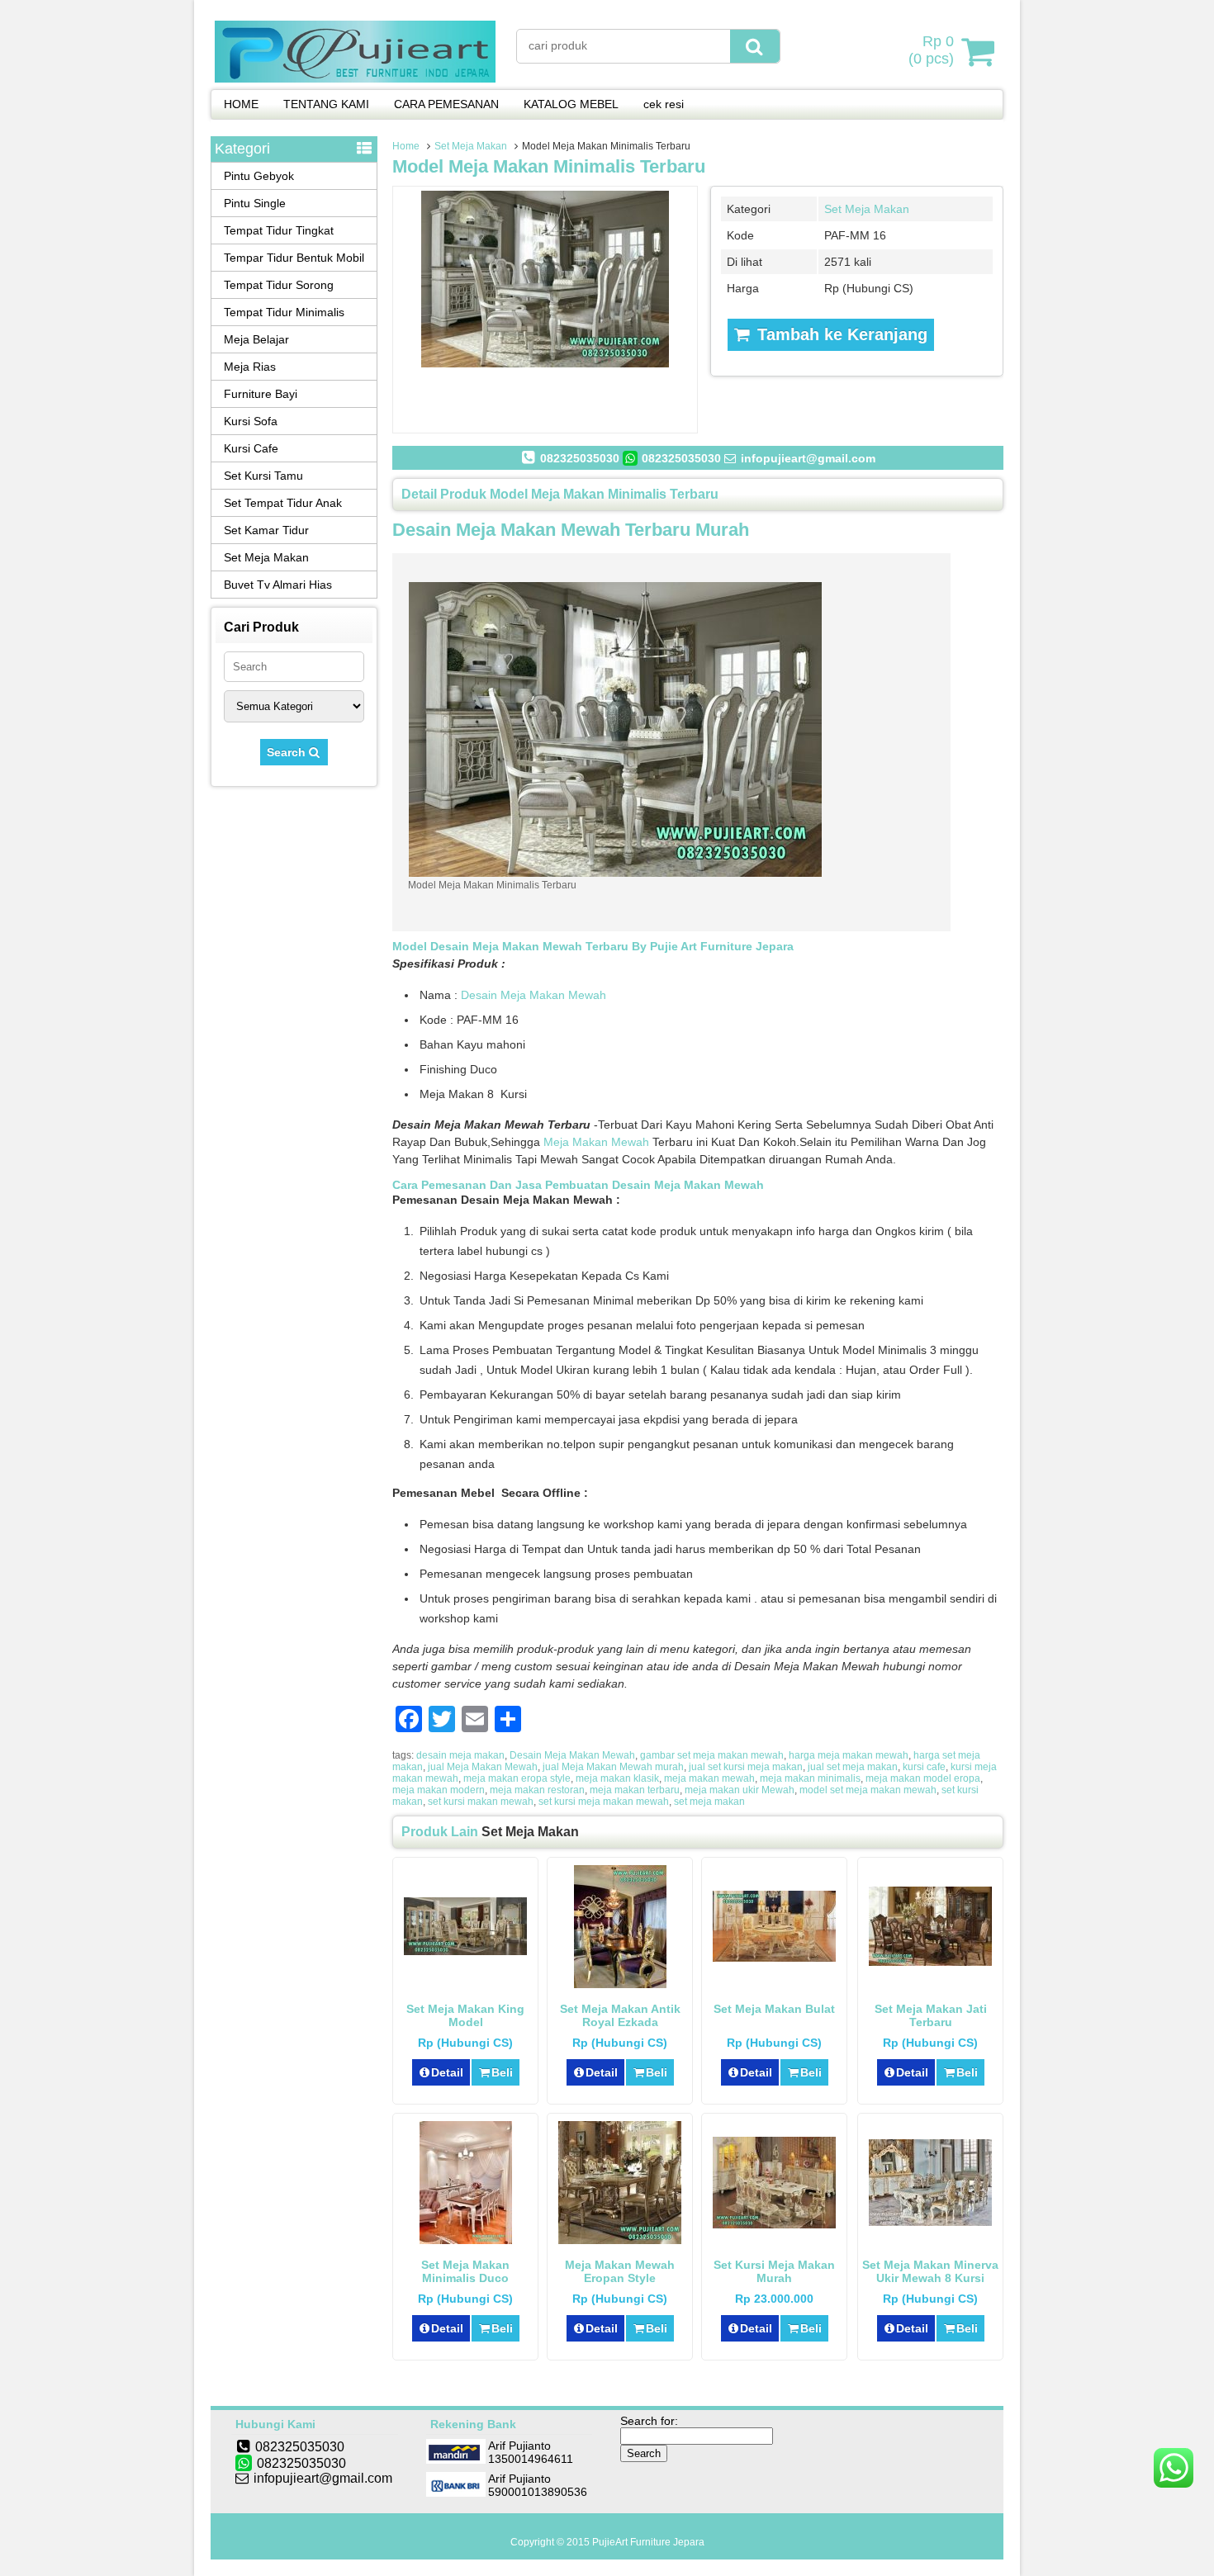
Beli (502, 2072)
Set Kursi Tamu (263, 476)
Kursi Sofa (251, 421)
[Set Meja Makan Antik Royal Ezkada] (620, 1984)
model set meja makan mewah (868, 1790)
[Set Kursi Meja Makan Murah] (774, 2224)
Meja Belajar (256, 339)
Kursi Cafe (251, 448)
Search (288, 752)
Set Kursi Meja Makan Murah (774, 2271)
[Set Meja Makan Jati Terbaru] (930, 1962)
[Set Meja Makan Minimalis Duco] (466, 2240)
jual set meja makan (853, 1767)
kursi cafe (924, 1767)
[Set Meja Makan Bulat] (774, 1958)
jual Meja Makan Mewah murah (613, 1767)
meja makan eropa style (517, 1778)
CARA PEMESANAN (446, 104)
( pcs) (931, 50)
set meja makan (709, 1802)
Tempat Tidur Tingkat (279, 230)
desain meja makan (460, 1755)
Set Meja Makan (471, 146)
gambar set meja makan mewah (712, 1755)
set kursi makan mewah (481, 1802)
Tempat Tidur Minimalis (284, 312)
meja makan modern (439, 1790)
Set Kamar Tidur (266, 530)
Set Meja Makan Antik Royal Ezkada (620, 2015)
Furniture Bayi (261, 394)
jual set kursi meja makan (746, 1767)
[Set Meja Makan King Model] (465, 1951)
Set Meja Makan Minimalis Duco (465, 2271)
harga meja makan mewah (849, 1755)
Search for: (649, 2421)
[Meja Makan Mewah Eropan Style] (620, 2240)
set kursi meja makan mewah (604, 1802)
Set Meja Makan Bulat (774, 2009)
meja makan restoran (537, 1790)
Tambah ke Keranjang (840, 334)
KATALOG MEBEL (571, 104)
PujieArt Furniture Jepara (648, 2542)
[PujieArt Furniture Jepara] (355, 78)
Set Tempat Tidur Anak (283, 503)
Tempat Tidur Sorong (279, 285)
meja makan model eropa (923, 1778)
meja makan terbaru (635, 1790)
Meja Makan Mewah (596, 1142)
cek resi (664, 104)
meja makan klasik (617, 1778)
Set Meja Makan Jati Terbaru (931, 2015)
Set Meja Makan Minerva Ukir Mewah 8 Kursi (930, 2271)
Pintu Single (255, 203)
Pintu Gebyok (259, 176)
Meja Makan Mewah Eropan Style (620, 2271)
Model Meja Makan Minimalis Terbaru (549, 166)
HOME (241, 104)
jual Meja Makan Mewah (483, 1767)
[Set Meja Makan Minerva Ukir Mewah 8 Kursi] (930, 2222)
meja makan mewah (709, 1778)
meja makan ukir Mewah (740, 1790)
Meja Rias (250, 367)
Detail (447, 2072)
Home (406, 146)
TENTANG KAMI (326, 104)
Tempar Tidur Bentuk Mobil (294, 258)
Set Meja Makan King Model (465, 2015)
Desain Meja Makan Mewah (533, 995)
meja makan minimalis (810, 1778)
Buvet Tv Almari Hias (278, 585)
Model (410, 946)
